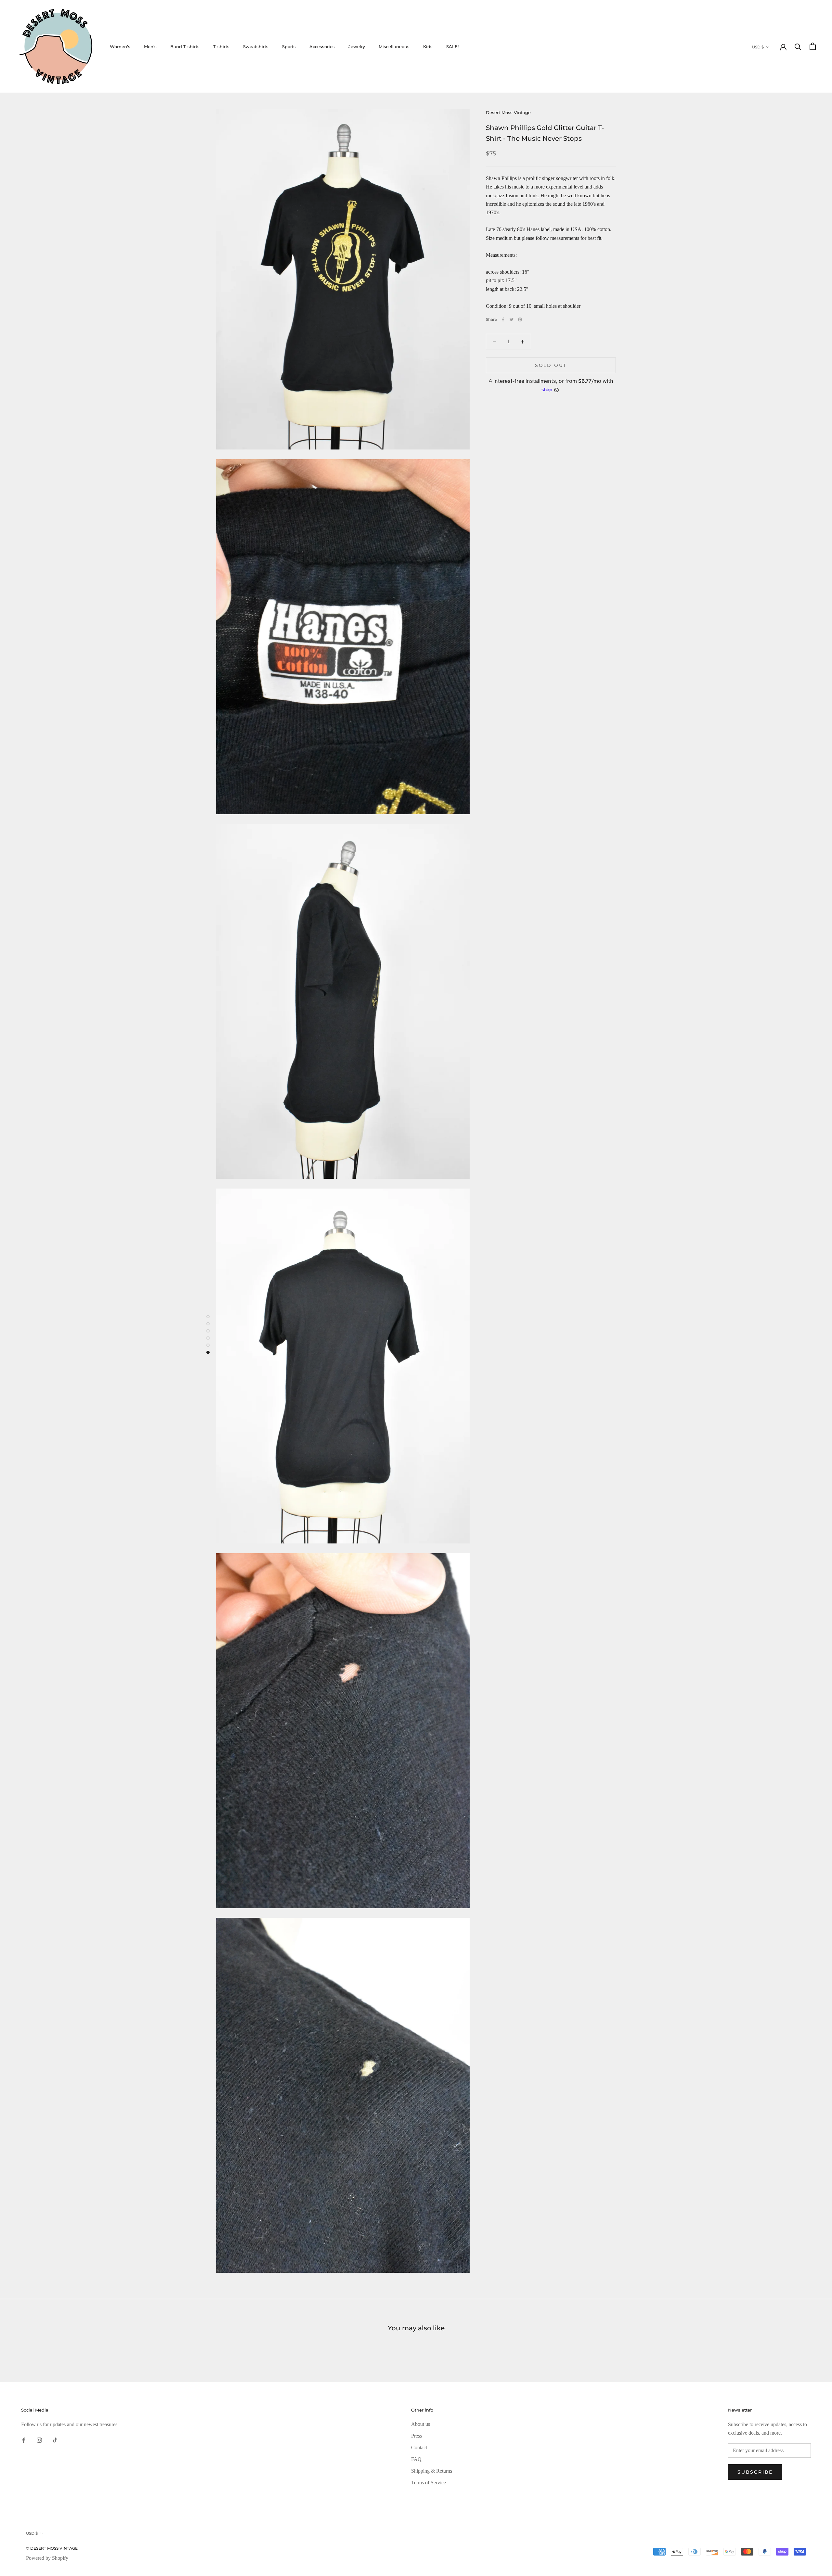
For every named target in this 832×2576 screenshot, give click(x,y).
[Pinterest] (520, 319)
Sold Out (551, 365)
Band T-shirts (185, 46)
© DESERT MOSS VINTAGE (52, 2548)
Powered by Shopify (47, 2558)
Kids (428, 46)
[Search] (798, 46)
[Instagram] (39, 2439)
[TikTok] (55, 2439)
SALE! (452, 46)
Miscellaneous (394, 46)
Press (416, 2436)
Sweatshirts (256, 46)
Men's (150, 46)
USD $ (758, 47)
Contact (419, 2447)
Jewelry (357, 46)
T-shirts (221, 46)
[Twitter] (512, 319)
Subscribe (755, 2472)
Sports (289, 46)
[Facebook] (503, 319)
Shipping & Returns (432, 2471)
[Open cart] (813, 46)
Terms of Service (429, 2483)
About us (421, 2424)
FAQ (416, 2459)
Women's (120, 46)
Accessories (322, 46)
